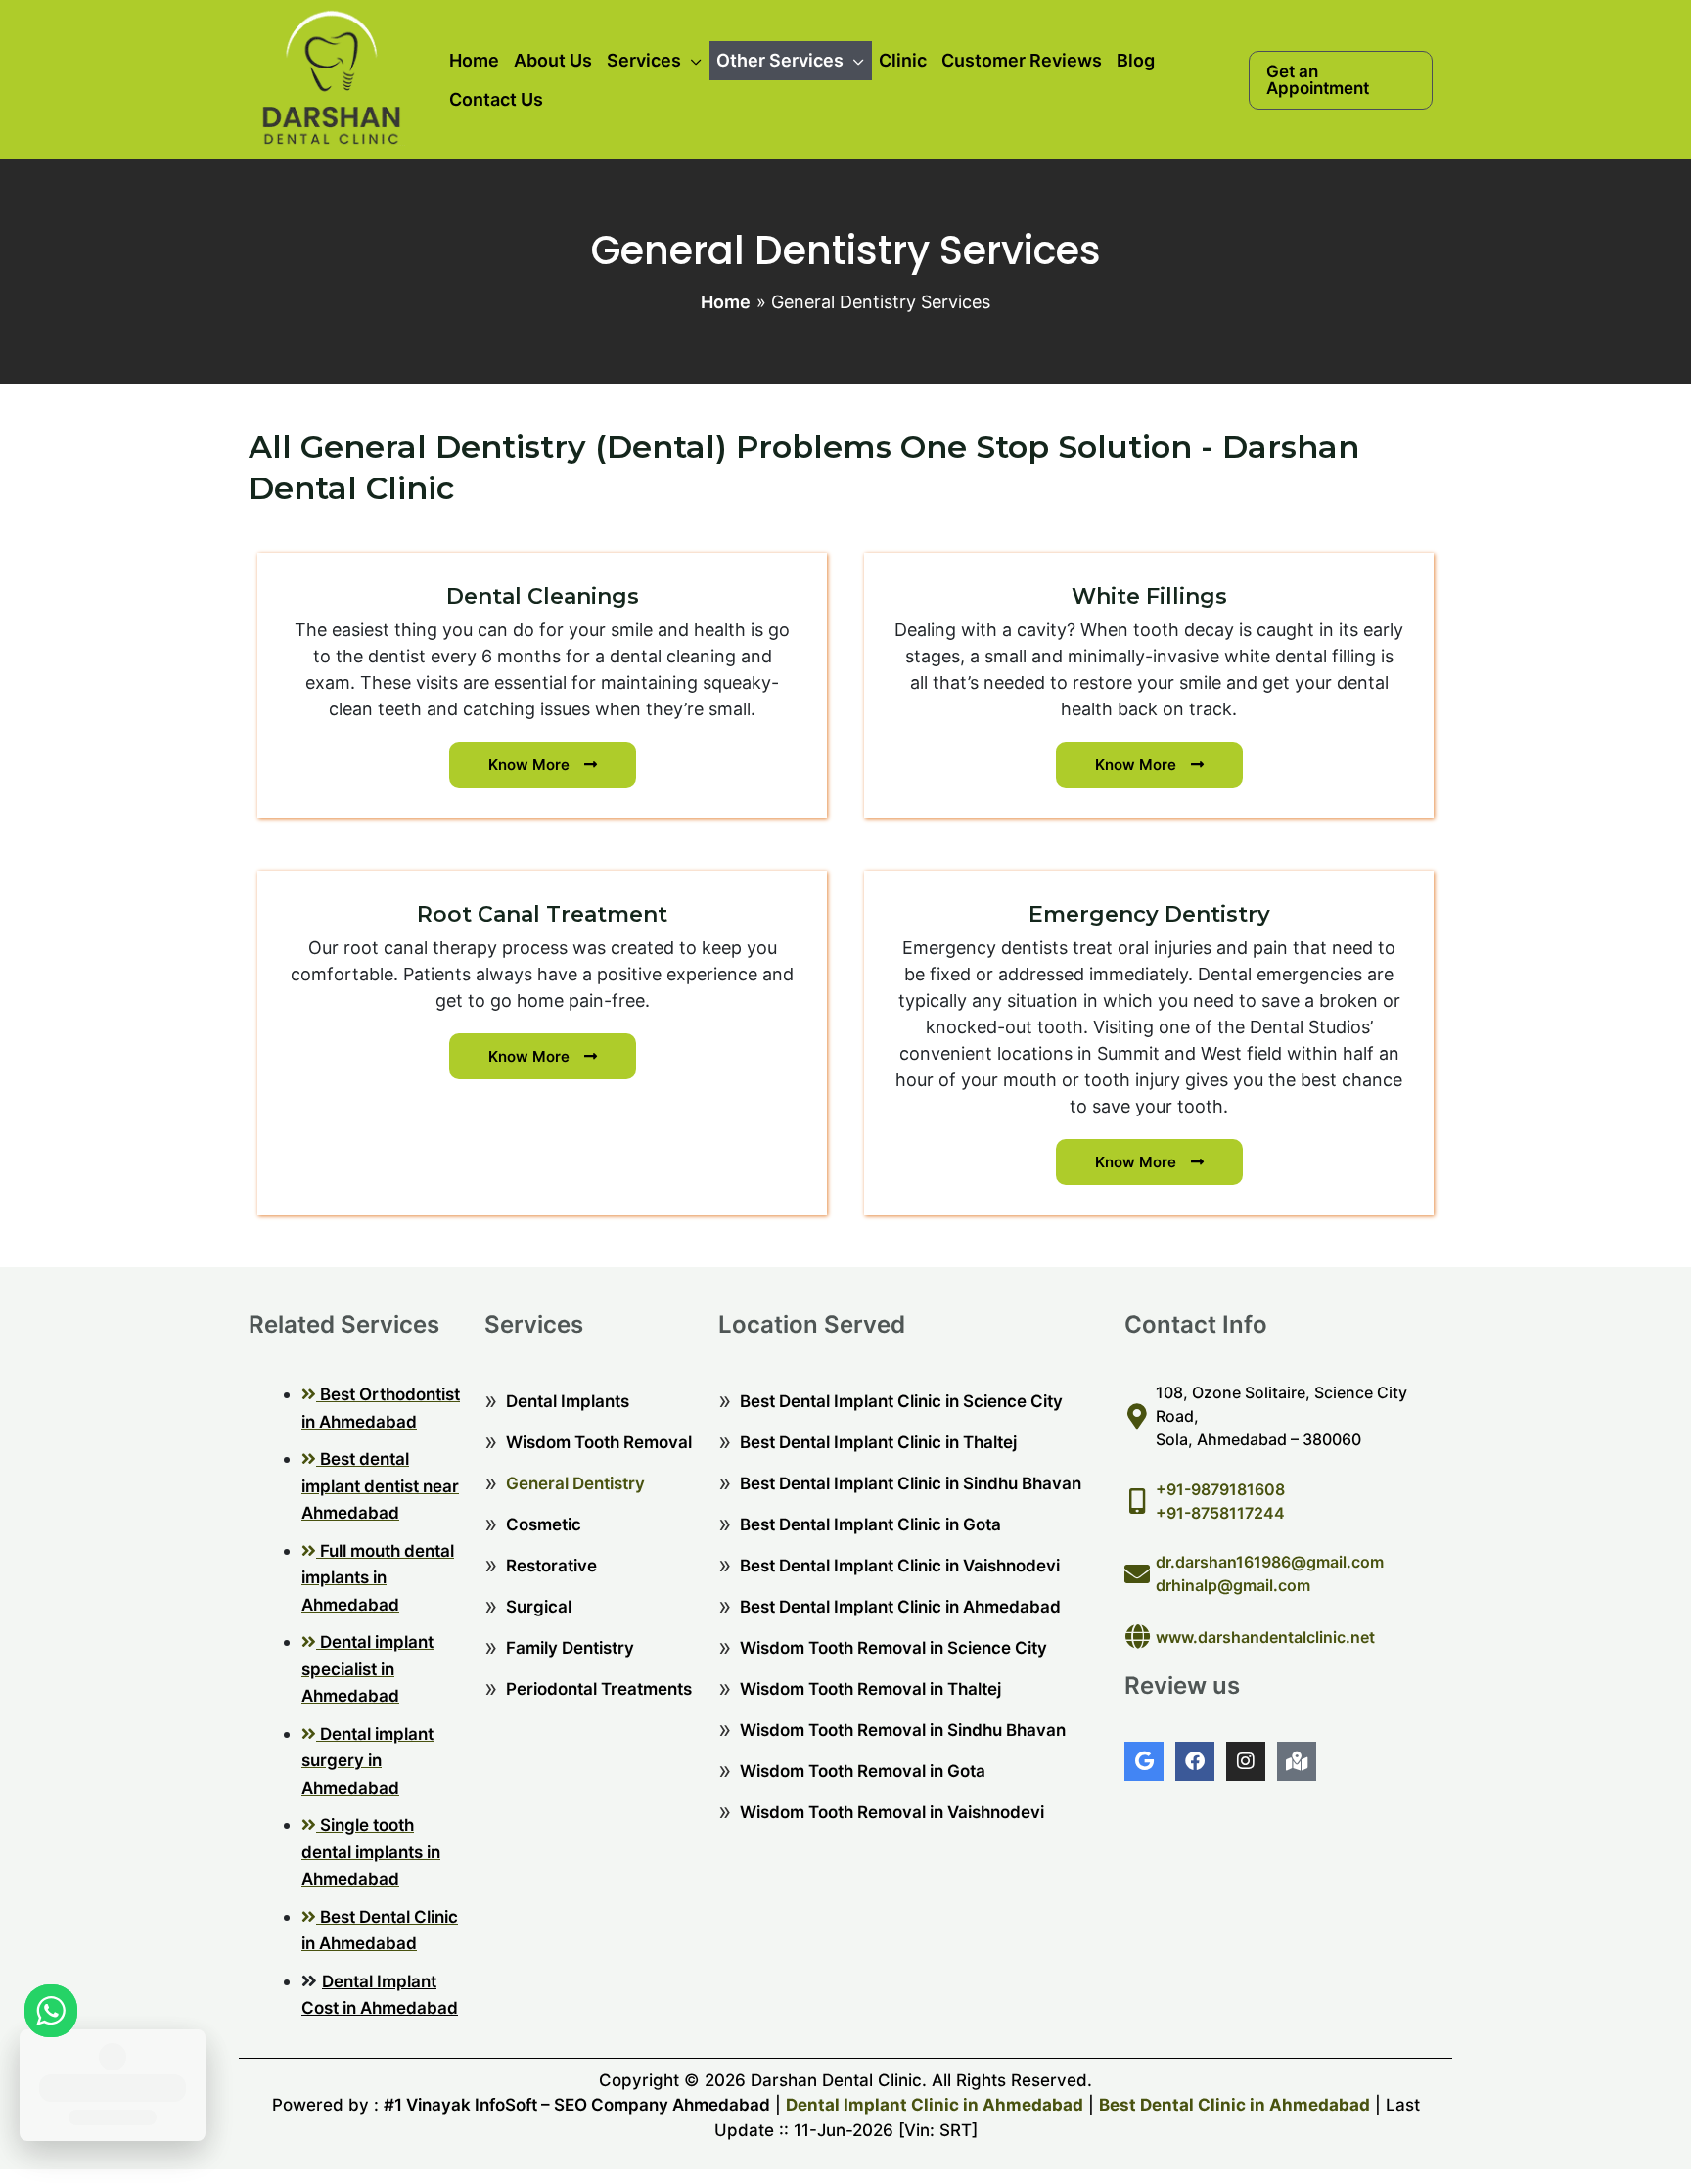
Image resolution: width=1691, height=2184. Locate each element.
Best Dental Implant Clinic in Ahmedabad (900, 1607)
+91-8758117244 (1220, 1513)
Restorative (551, 1566)
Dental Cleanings (543, 596)
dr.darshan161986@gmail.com (1270, 1562)
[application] (691, 61)
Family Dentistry (570, 1648)
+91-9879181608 (1220, 1489)
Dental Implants (568, 1401)
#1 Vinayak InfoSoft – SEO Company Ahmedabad (577, 2105)
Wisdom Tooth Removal (599, 1442)
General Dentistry (575, 1483)
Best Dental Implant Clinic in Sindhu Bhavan (911, 1483)
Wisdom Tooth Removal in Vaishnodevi (892, 1812)
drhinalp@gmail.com (1233, 1585)
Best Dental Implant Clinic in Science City (901, 1401)
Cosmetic (544, 1524)
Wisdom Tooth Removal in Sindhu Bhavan (903, 1730)
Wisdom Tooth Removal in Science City (893, 1648)
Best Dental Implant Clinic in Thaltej (878, 1442)
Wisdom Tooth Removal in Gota (863, 1771)
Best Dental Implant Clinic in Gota (870, 1524)
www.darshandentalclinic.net (1265, 1637)
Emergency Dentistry (1149, 914)
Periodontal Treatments (599, 1689)
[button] (1341, 80)
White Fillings (1149, 596)
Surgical (539, 1607)
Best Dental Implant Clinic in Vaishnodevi (900, 1566)
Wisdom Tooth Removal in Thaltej (870, 1689)
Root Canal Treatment (542, 914)
